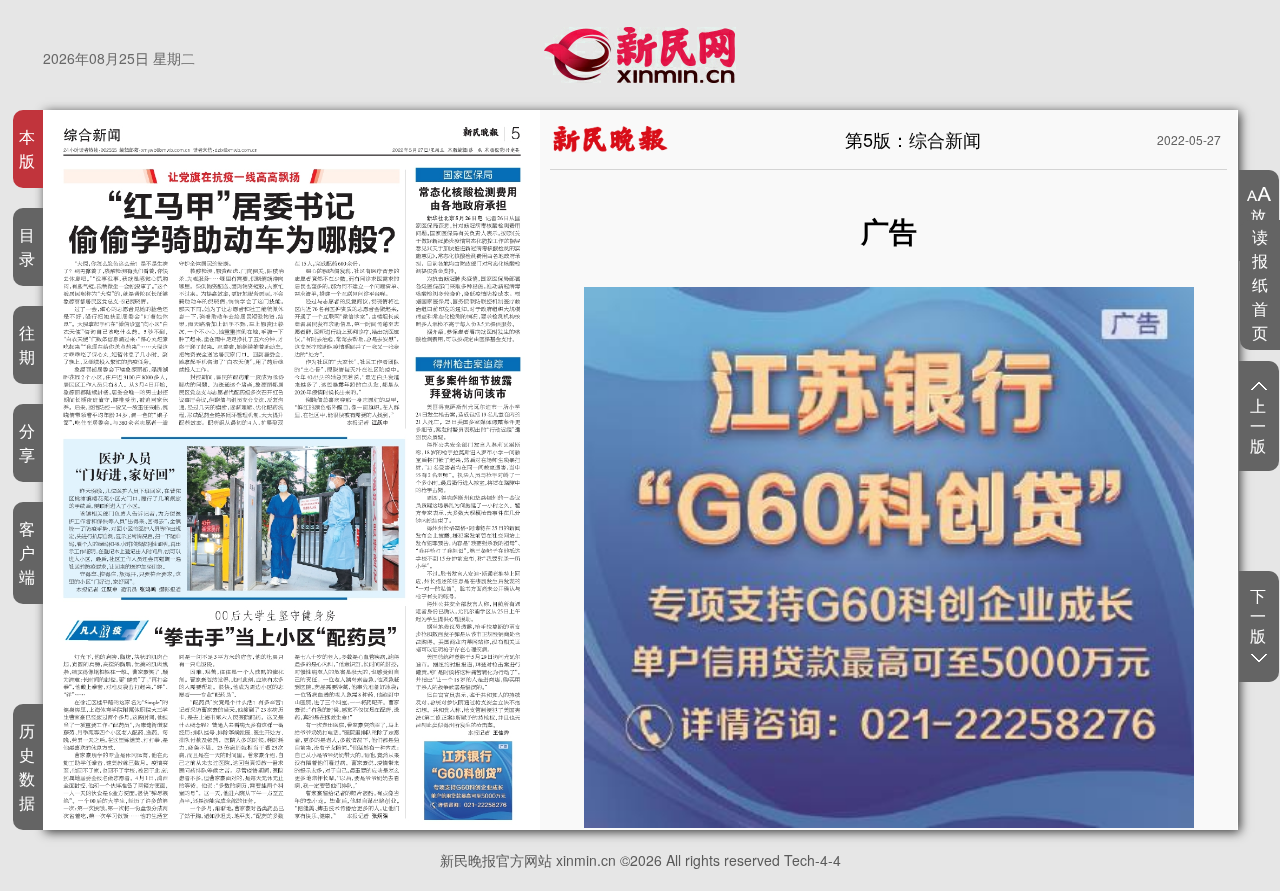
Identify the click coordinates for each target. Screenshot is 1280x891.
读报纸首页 (1260, 284)
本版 (27, 148)
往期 (27, 344)
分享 (27, 442)
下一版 (1258, 616)
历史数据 (27, 766)
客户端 (27, 552)
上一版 (1258, 425)
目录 (27, 246)
